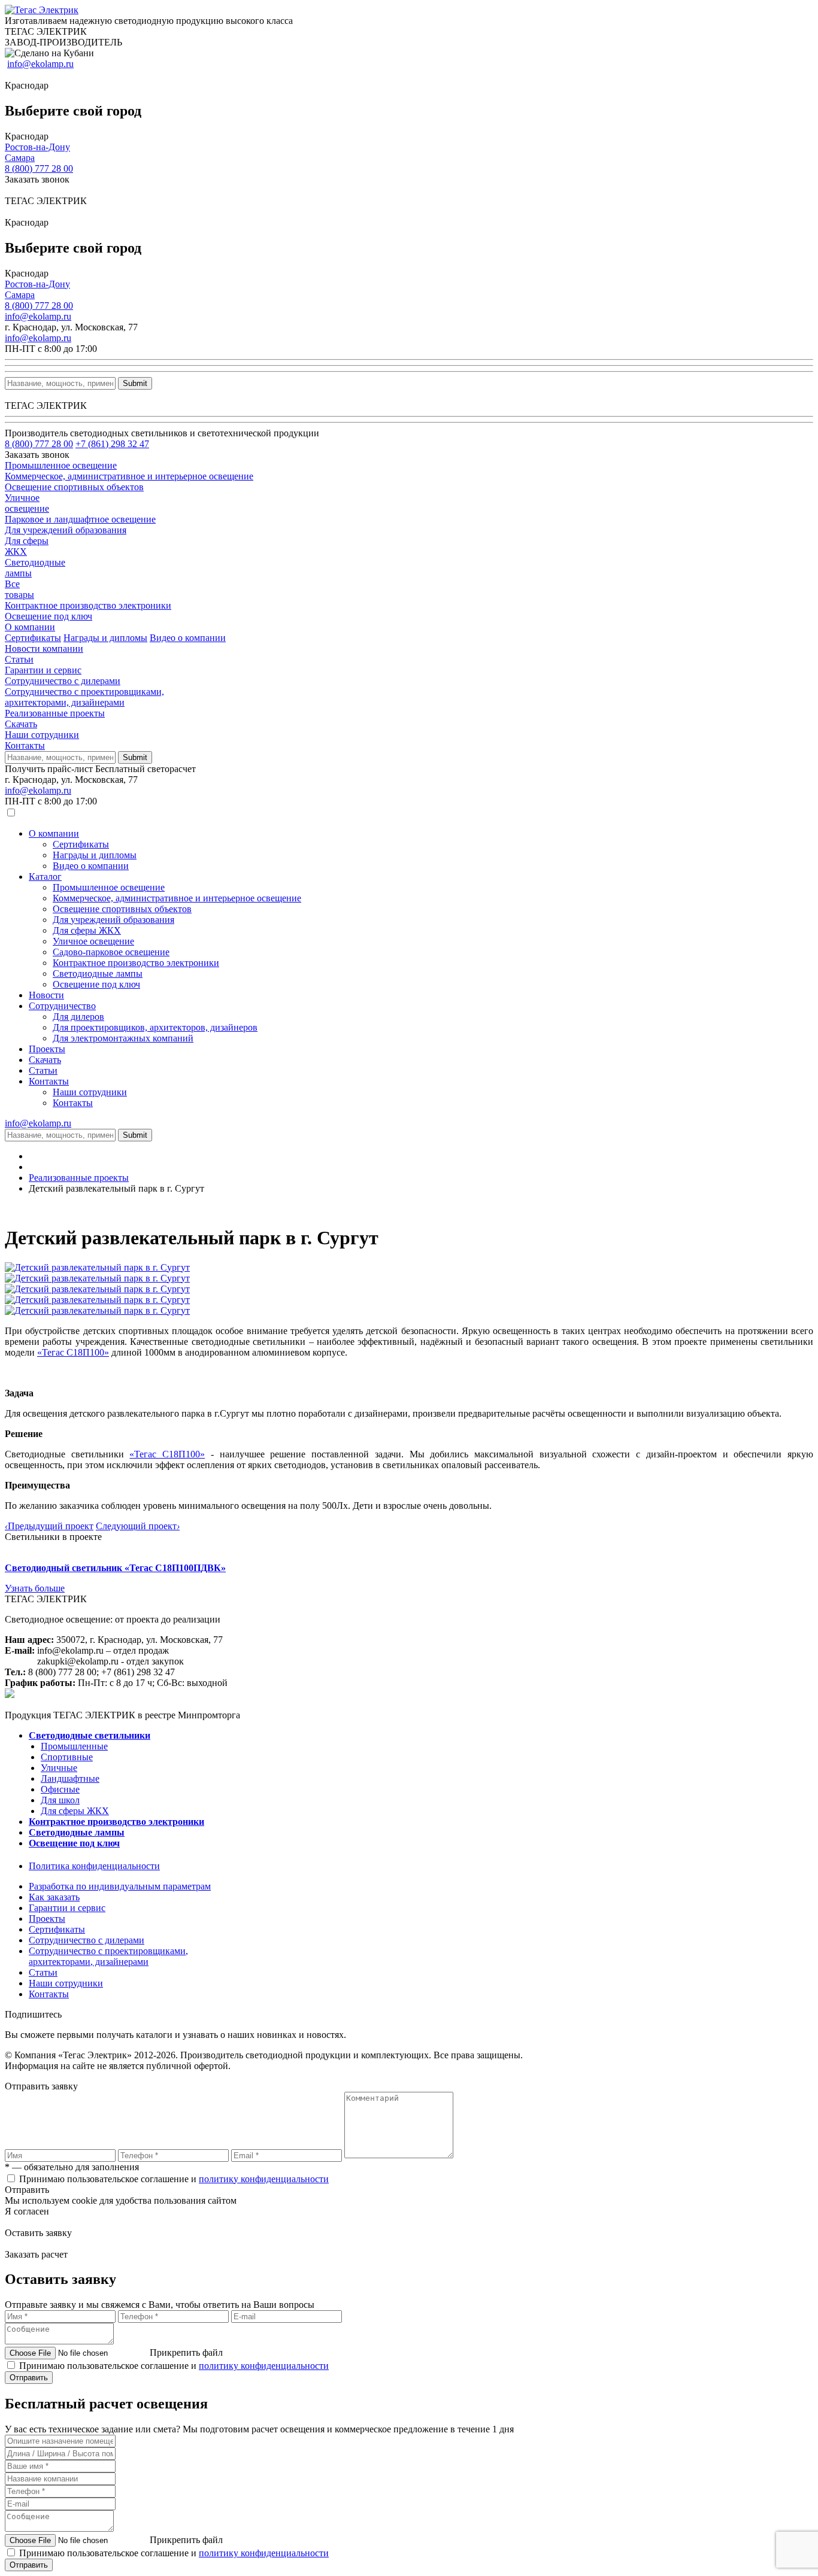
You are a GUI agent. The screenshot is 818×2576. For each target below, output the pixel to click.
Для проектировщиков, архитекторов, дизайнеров (155, 1027)
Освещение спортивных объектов (122, 909)
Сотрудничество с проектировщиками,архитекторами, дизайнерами (84, 697)
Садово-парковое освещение (111, 952)
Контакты (25, 745)
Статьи (19, 659)
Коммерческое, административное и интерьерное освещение (177, 898)
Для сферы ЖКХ (87, 930)
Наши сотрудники (42, 735)
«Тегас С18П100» (73, 1352)
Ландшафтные (70, 1778)
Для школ (60, 1800)
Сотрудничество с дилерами (63, 681)
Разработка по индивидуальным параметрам (120, 1886)
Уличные (59, 1768)
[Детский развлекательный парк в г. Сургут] (97, 1267)
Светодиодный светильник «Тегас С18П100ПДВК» (115, 1568)
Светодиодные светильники (90, 1735)
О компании (30, 627)
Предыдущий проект (49, 1526)
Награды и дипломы (105, 638)
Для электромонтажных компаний (123, 1038)
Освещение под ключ (96, 984)
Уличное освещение (93, 941)
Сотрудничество (62, 1006)
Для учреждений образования (113, 920)
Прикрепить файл (186, 2352)
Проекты (47, 1049)
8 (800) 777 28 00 (39, 168)
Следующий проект (138, 1526)
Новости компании (44, 648)
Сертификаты (33, 638)
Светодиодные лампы (98, 973)
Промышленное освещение (109, 887)
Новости (46, 995)
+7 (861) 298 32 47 (112, 444)
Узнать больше (35, 1588)
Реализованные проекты (55, 713)
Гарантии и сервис (43, 670)
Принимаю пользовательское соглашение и (174, 2179)
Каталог (45, 877)
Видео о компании (188, 638)
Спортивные (67, 1757)
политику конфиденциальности (264, 2179)
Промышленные (74, 1746)
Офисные (60, 1789)
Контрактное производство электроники (136, 963)
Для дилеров (78, 1017)
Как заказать (54, 1897)
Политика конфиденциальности (94, 1866)
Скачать (21, 724)
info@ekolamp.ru (40, 64)
